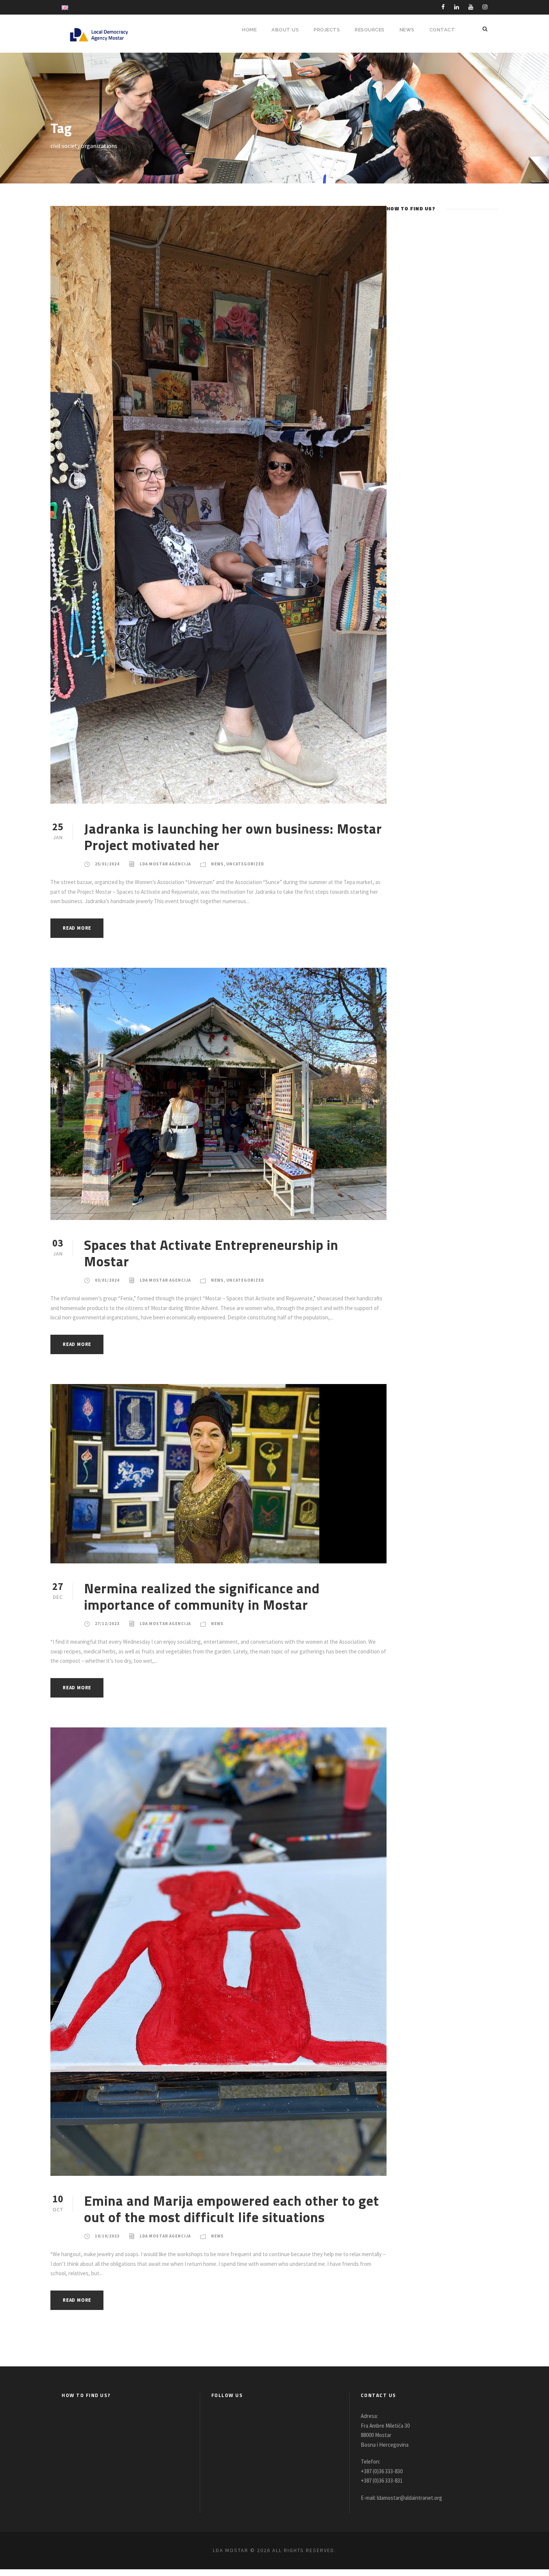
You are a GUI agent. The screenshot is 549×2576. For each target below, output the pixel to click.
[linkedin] (457, 7)
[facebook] (443, 7)
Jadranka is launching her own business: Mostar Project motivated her (233, 837)
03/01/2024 (107, 1280)
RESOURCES (370, 30)
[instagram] (485, 7)
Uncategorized (245, 864)
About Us (285, 30)
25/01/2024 (107, 864)
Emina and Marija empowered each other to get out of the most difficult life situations (232, 2209)
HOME (249, 30)
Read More (77, 928)
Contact (442, 30)
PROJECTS (327, 30)
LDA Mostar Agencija (165, 864)
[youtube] (471, 7)
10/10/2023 (107, 2236)
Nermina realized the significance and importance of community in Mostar (202, 1596)
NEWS (407, 30)
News (217, 864)
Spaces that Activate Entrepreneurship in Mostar (211, 1253)
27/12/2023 (107, 1624)
